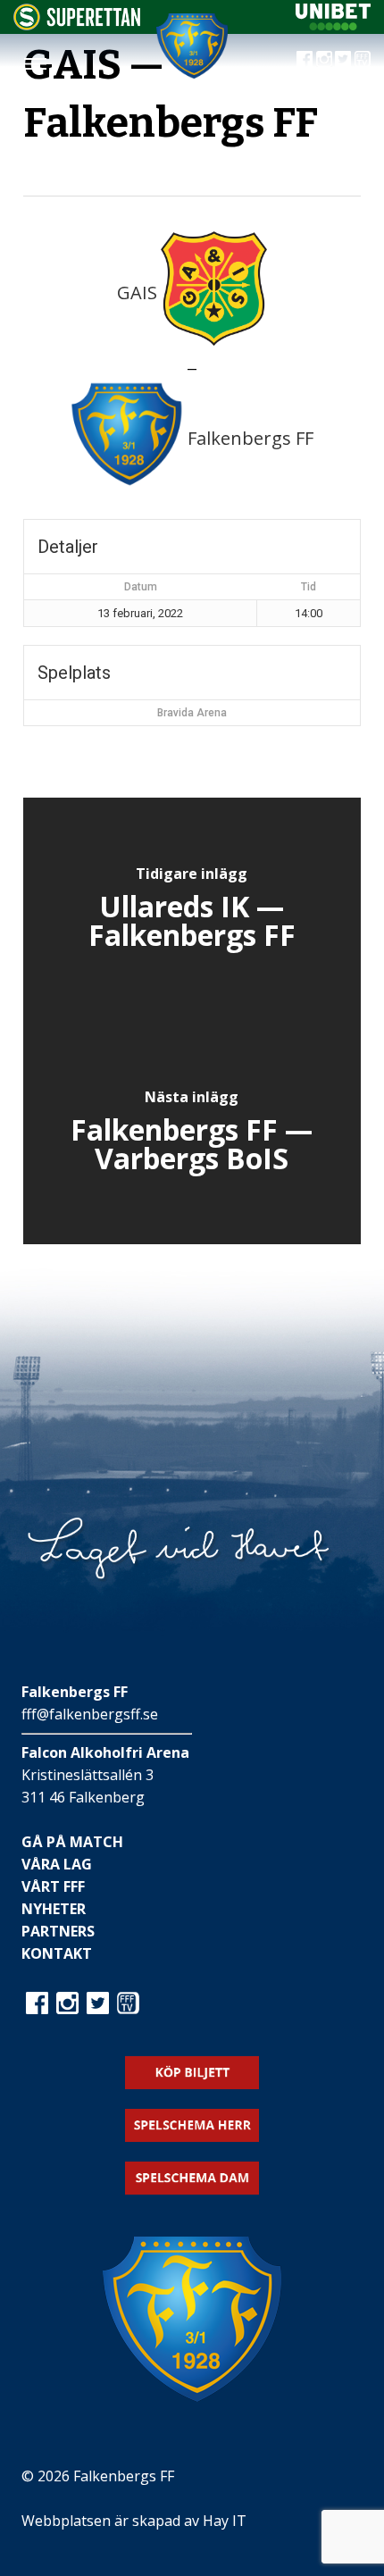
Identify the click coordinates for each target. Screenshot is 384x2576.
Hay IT (225, 2521)
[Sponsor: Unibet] (333, 25)
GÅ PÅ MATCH (72, 1842)
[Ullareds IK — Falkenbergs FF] (192, 909)
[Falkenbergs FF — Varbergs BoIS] (192, 1133)
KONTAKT (57, 1953)
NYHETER (54, 1909)
